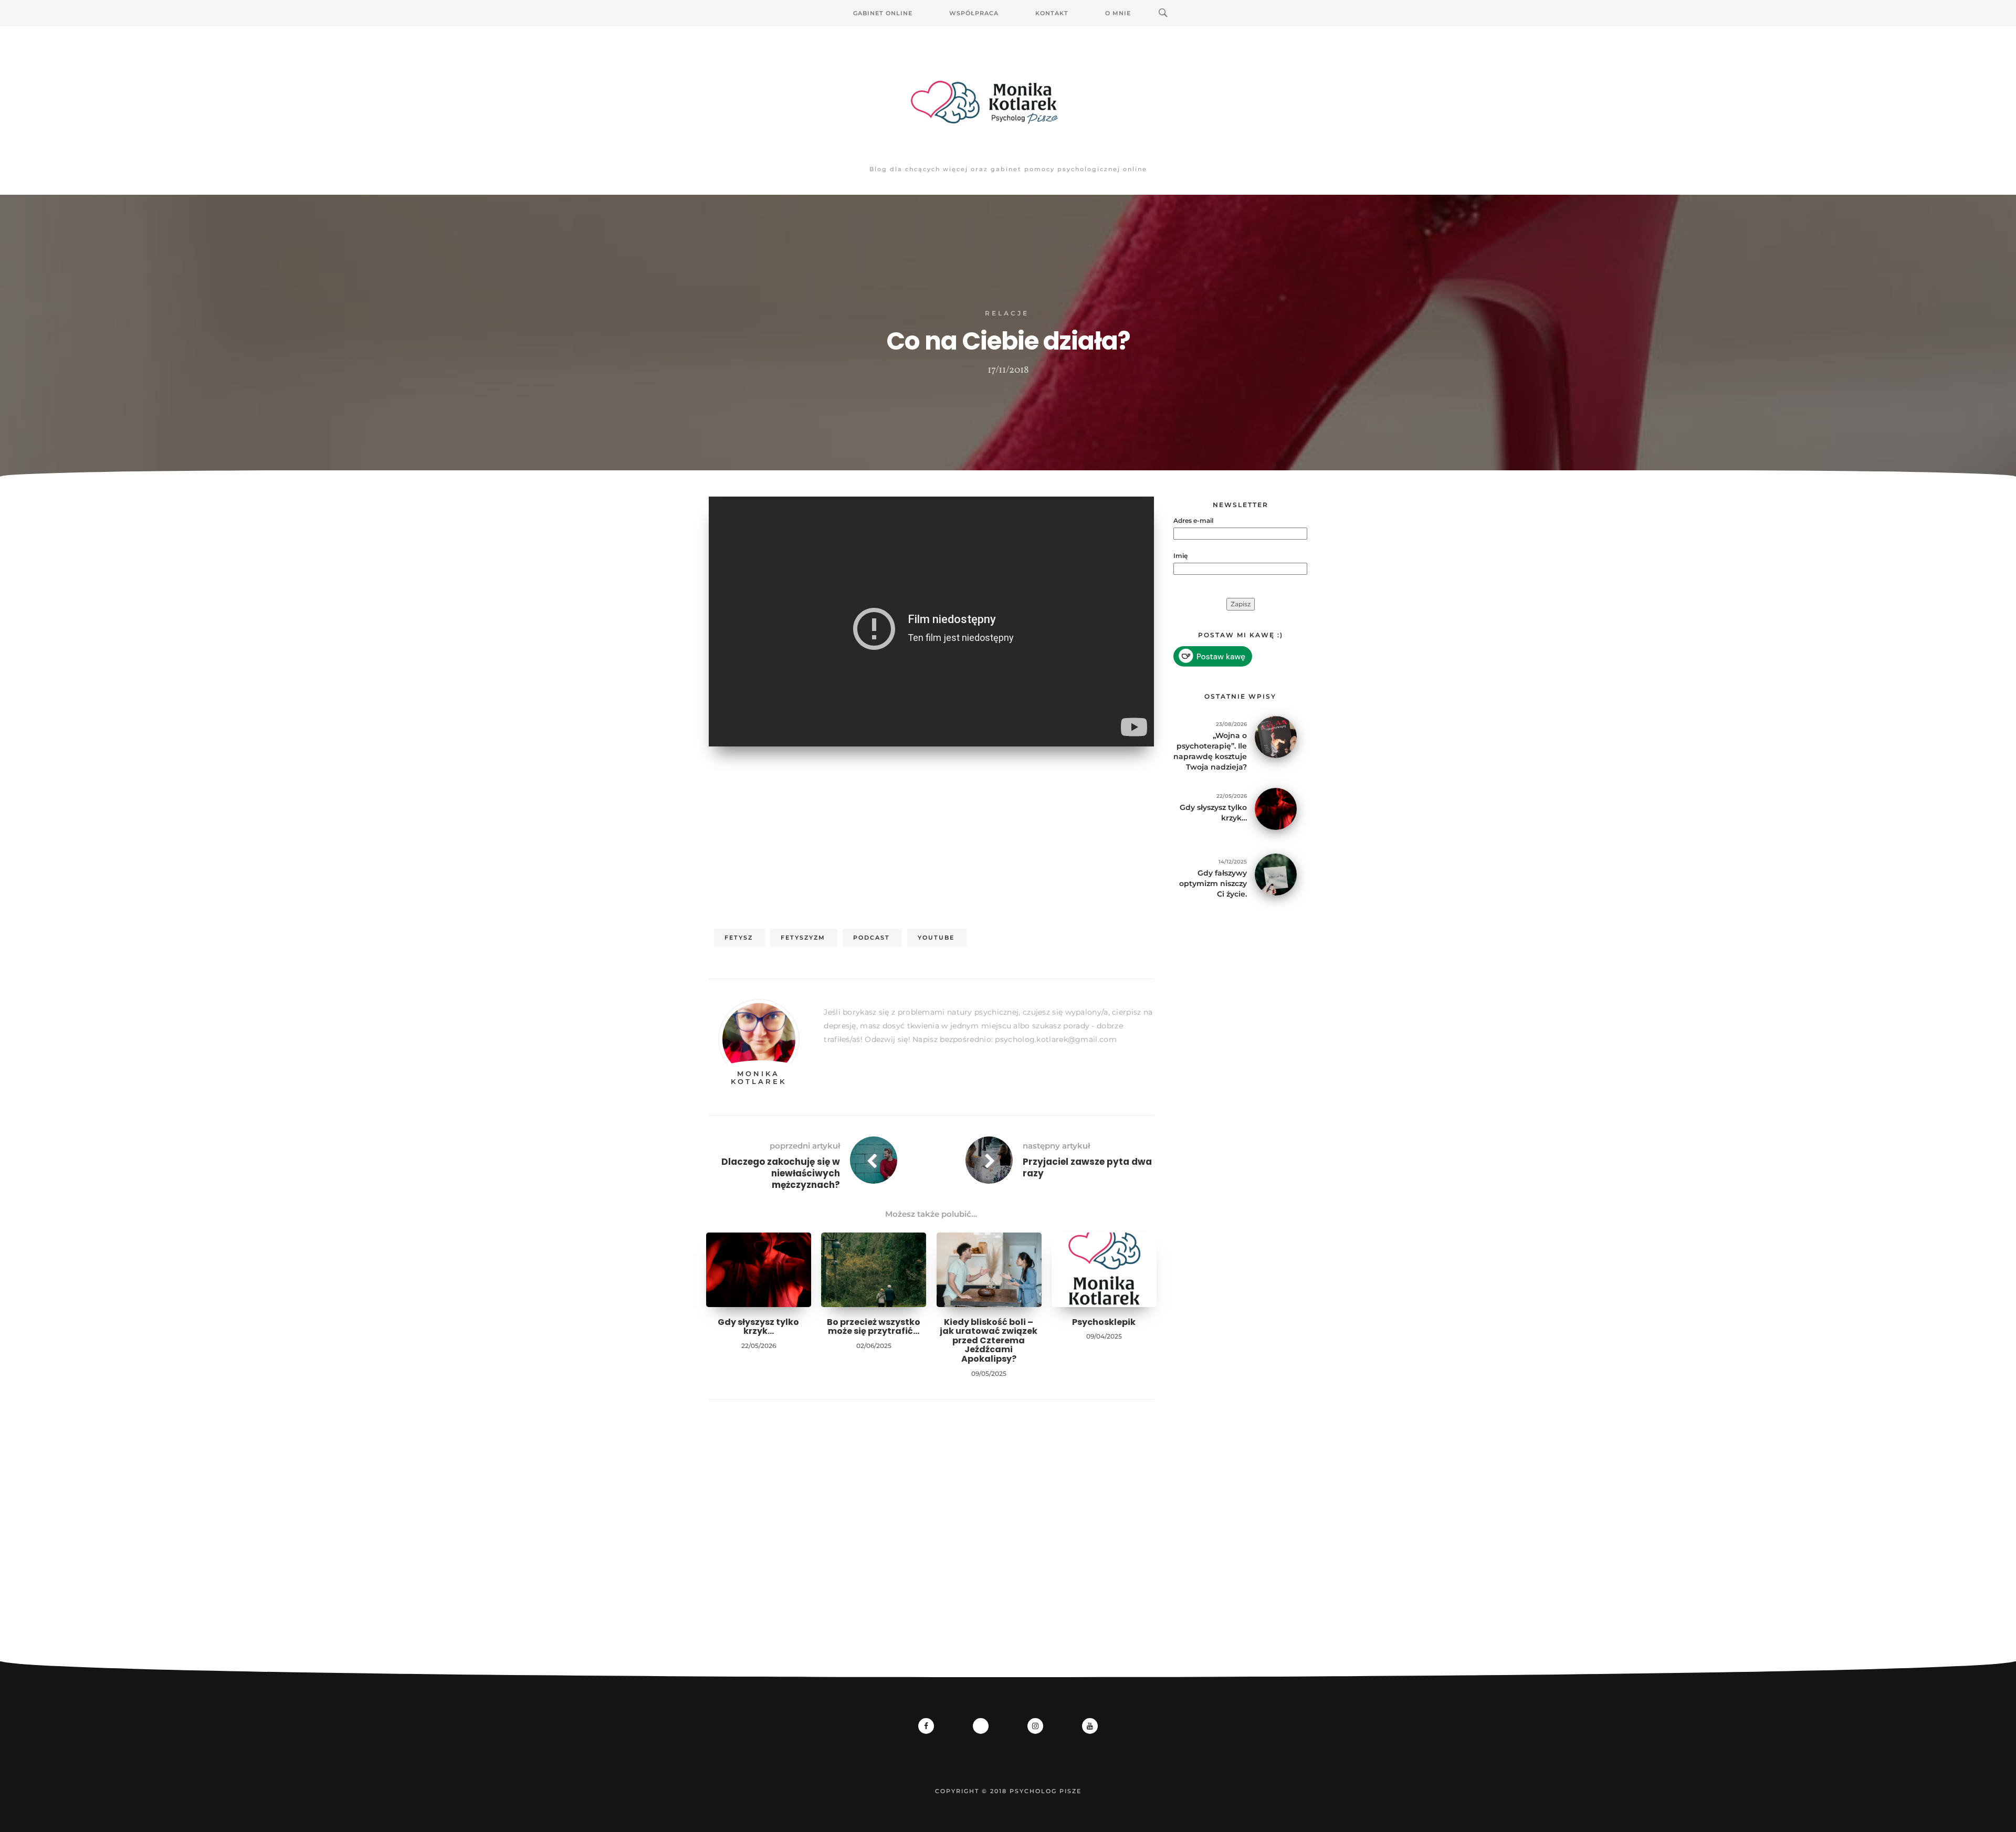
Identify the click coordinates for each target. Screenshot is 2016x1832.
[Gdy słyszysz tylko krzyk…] (1276, 808)
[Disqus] (931, 1546)
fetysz (739, 938)
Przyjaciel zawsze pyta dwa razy (1087, 1167)
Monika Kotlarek (759, 1077)
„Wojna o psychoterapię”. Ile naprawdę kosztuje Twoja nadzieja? (1210, 751)
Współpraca (974, 13)
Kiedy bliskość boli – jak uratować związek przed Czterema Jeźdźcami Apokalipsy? (989, 1340)
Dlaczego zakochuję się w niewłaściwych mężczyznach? (781, 1173)
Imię (1180, 556)
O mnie (1118, 13)
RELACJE (1007, 313)
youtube (936, 938)
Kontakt (1052, 13)
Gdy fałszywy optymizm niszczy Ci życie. (1213, 883)
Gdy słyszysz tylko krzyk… (758, 1327)
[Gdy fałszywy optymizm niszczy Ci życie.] (1276, 874)
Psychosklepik (1104, 1322)
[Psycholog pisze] (1008, 102)
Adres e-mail (1193, 520)
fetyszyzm (803, 938)
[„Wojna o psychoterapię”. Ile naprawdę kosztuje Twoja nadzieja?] (1276, 736)
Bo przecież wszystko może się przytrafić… (874, 1327)
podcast (871, 938)
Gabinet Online (883, 13)
